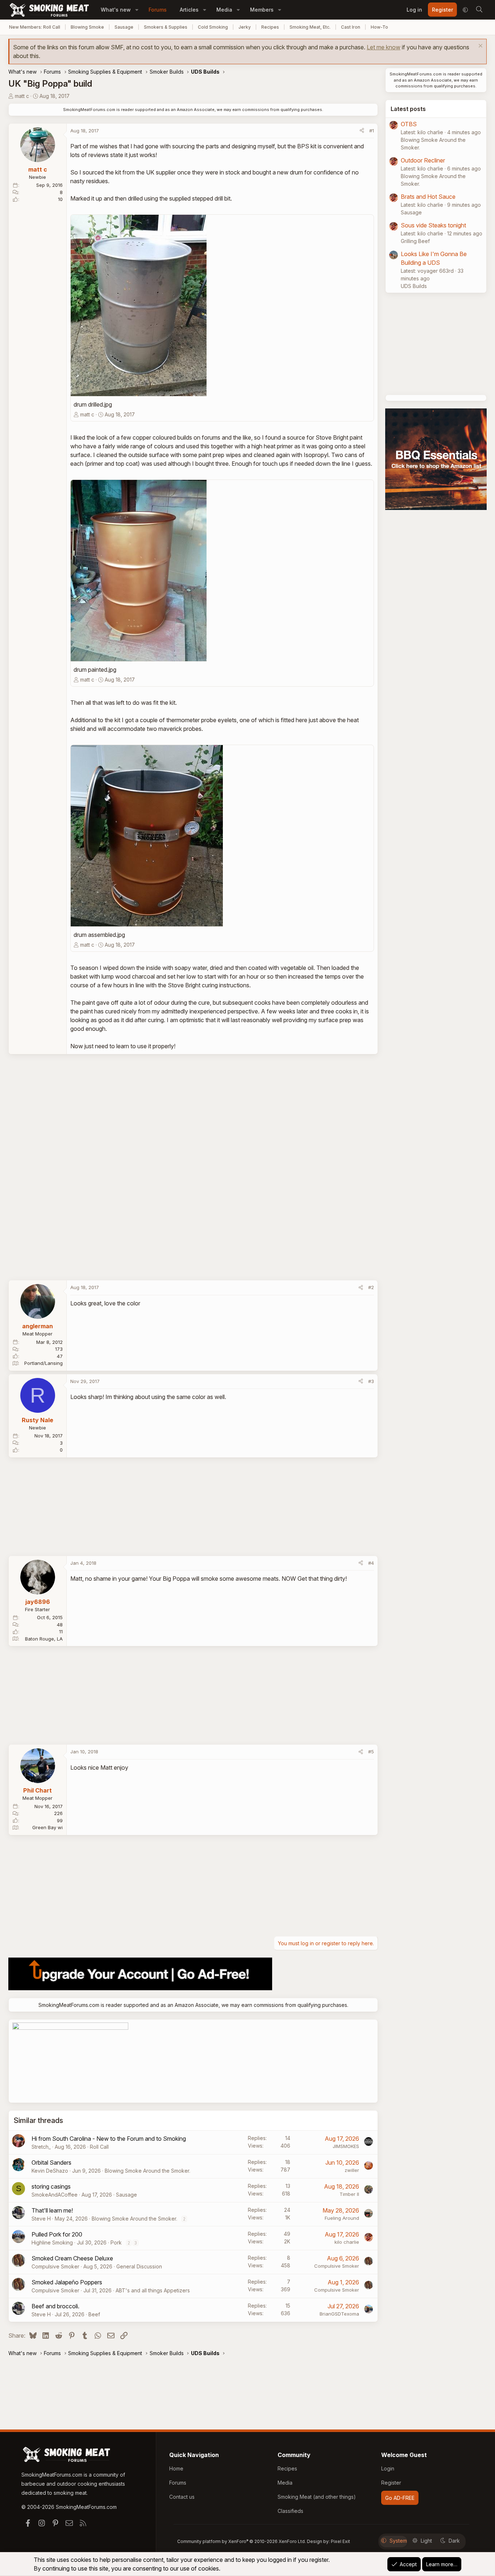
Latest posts (408, 109)
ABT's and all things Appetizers (153, 2290)
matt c (22, 96)
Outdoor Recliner (423, 160)
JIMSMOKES (346, 2146)
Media (224, 10)
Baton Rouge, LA (44, 1639)
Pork (116, 2242)
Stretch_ (41, 2147)
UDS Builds (414, 286)
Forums (158, 10)
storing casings (51, 2186)
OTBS (409, 124)
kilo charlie (347, 2242)
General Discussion (139, 2266)
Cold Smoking (213, 27)
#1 (372, 131)
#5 (371, 1752)
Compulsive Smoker (55, 2266)
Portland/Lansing (43, 1363)
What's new (116, 10)
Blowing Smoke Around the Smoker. (147, 2171)
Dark (454, 2541)
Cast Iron (351, 27)
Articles (189, 10)
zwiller (352, 2170)
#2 (371, 1287)
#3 (371, 1381)
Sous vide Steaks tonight (433, 225)
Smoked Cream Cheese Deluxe (72, 2258)
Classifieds (290, 2511)
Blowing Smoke (87, 27)
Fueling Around (342, 2218)
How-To (379, 27)
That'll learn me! (52, 2210)
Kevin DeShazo (50, 2171)
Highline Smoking (52, 2242)
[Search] (479, 10)
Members (262, 10)
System (398, 2541)
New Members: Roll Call (35, 27)
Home (176, 2468)
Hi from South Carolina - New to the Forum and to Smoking (109, 2139)
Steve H (41, 2219)
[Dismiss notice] (480, 47)
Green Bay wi (47, 1827)
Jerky (245, 27)
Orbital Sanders (51, 2163)
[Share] (362, 131)
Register (391, 2483)
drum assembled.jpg (99, 935)
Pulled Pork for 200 (57, 2234)
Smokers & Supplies (166, 27)
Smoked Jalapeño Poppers (67, 2282)
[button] (137, 10)
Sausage (124, 27)
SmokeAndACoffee (55, 2195)
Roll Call (99, 2147)
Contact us (182, 2497)
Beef (94, 2314)
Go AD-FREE (400, 2498)
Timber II (349, 2194)
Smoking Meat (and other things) (317, 2497)
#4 (371, 1563)
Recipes (270, 27)
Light (426, 2541)
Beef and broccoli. (55, 2306)
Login (388, 2468)
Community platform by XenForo (242, 2541)
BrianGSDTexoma (339, 2314)
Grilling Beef (415, 241)
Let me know (384, 47)
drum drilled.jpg (93, 404)
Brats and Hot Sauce (428, 197)
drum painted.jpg (95, 670)
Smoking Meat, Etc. (310, 27)
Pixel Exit (340, 2541)
